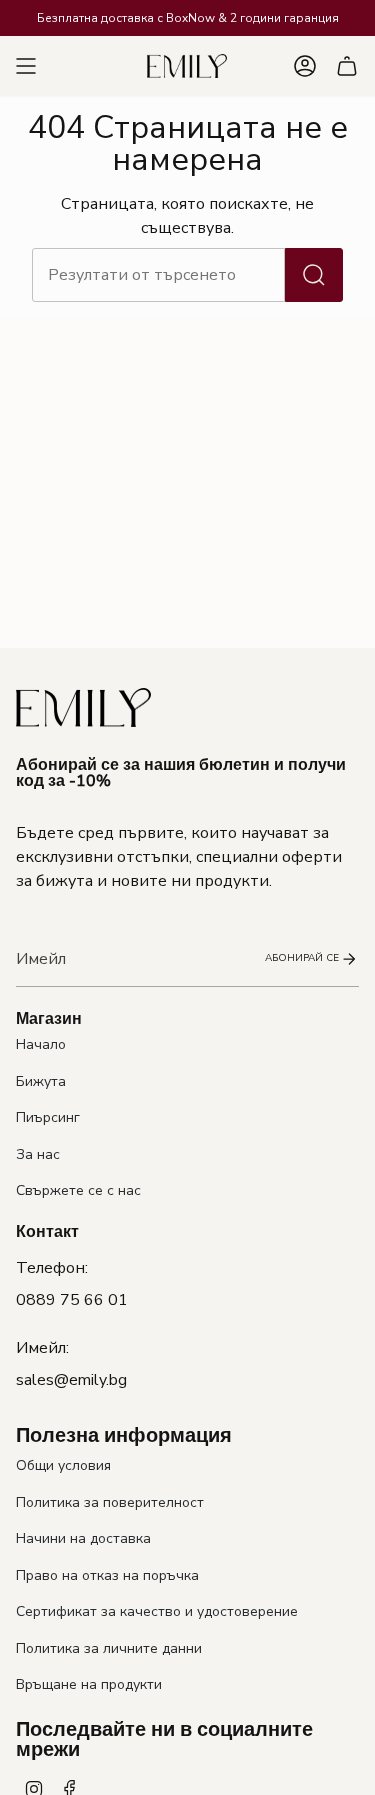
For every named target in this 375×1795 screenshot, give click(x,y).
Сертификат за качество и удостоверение (157, 1611)
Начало (41, 1044)
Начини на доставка (83, 1538)
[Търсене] (314, 275)
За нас (38, 1154)
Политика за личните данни (109, 1648)
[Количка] (347, 66)
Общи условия (63, 1465)
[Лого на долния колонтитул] (83, 707)
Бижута (41, 1081)
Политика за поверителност (110, 1502)
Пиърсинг (48, 1117)
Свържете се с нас (78, 1190)
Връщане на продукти (89, 1684)
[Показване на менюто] (26, 66)
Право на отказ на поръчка (107, 1575)
